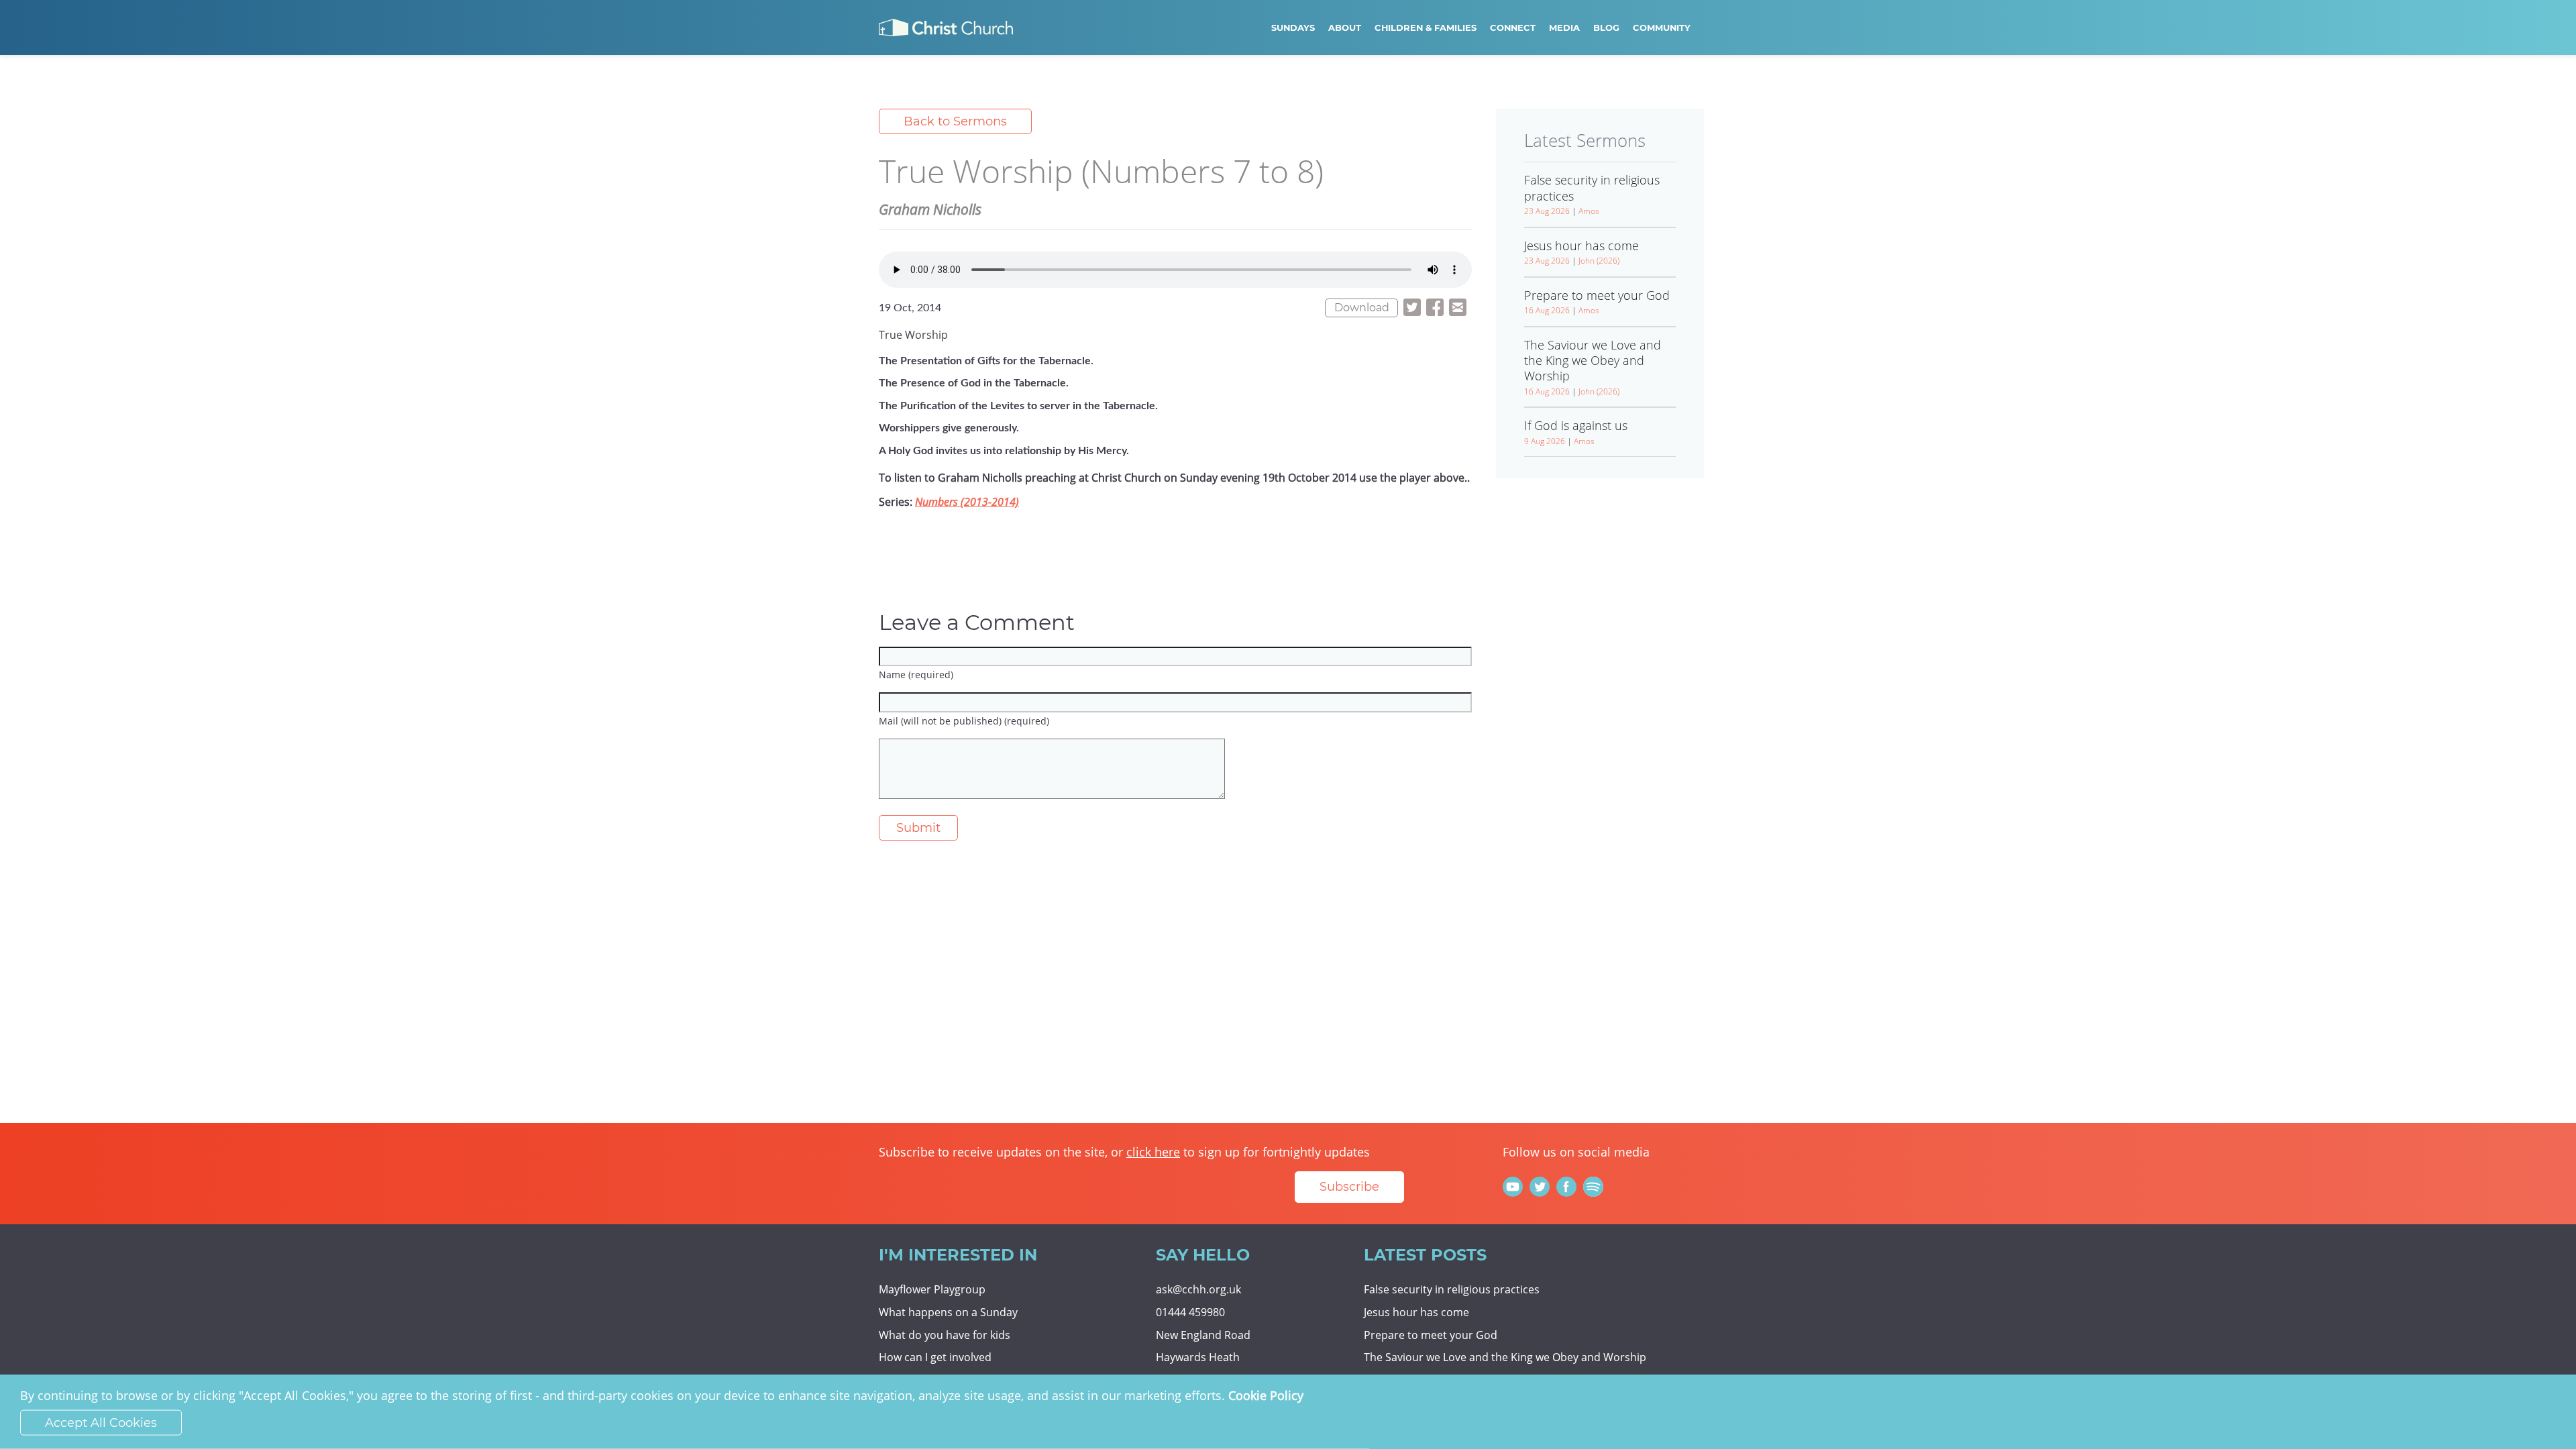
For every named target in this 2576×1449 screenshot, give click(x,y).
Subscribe (1349, 1187)
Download (1362, 308)
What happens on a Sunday (948, 1312)
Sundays (1293, 28)
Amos (1589, 211)
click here (1153, 1152)
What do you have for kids (945, 1335)
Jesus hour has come (1416, 1312)
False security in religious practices (1452, 1289)
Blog (1606, 28)
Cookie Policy (1266, 1395)
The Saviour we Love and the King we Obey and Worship (1505, 1357)
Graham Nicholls (930, 209)
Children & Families (1426, 28)
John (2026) (1599, 261)
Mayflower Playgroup (932, 1289)
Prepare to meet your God (1431, 1335)
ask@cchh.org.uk (1198, 1289)
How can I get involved (935, 1357)
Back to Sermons (955, 121)
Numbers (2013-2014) (967, 502)
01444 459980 (1190, 1312)
